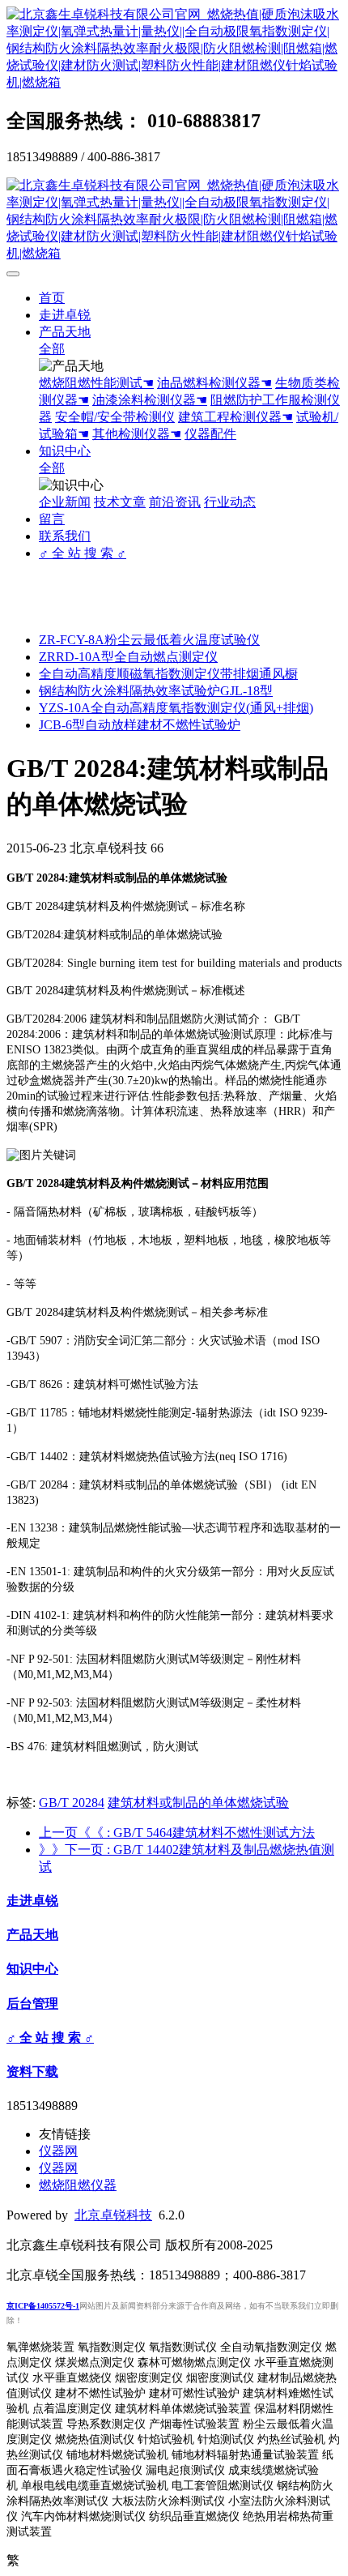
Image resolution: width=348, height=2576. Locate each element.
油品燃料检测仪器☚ (214, 383)
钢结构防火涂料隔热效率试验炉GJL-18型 (156, 691)
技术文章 (120, 502)
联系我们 (65, 536)
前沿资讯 (175, 502)
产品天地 (65, 332)
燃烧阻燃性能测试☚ (96, 383)
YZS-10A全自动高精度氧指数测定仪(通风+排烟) (176, 708)
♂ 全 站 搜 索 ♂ (83, 553)
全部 (52, 349)
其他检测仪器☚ (137, 434)
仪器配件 (210, 434)
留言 (52, 519)
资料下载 (32, 2072)
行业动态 (230, 502)
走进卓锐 (65, 315)
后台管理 (32, 2004)
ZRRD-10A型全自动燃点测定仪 (128, 657)
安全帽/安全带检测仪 (115, 417)
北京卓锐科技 (113, 2215)
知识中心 (65, 451)
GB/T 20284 (72, 1803)
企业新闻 (65, 502)
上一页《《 (177, 1833)
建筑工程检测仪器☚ (236, 417)
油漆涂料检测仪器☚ (150, 400)
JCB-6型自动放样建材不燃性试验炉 (140, 725)
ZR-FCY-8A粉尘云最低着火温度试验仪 (149, 640)
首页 (52, 298)
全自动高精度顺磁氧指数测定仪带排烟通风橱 (168, 674)
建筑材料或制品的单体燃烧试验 (198, 1803)
